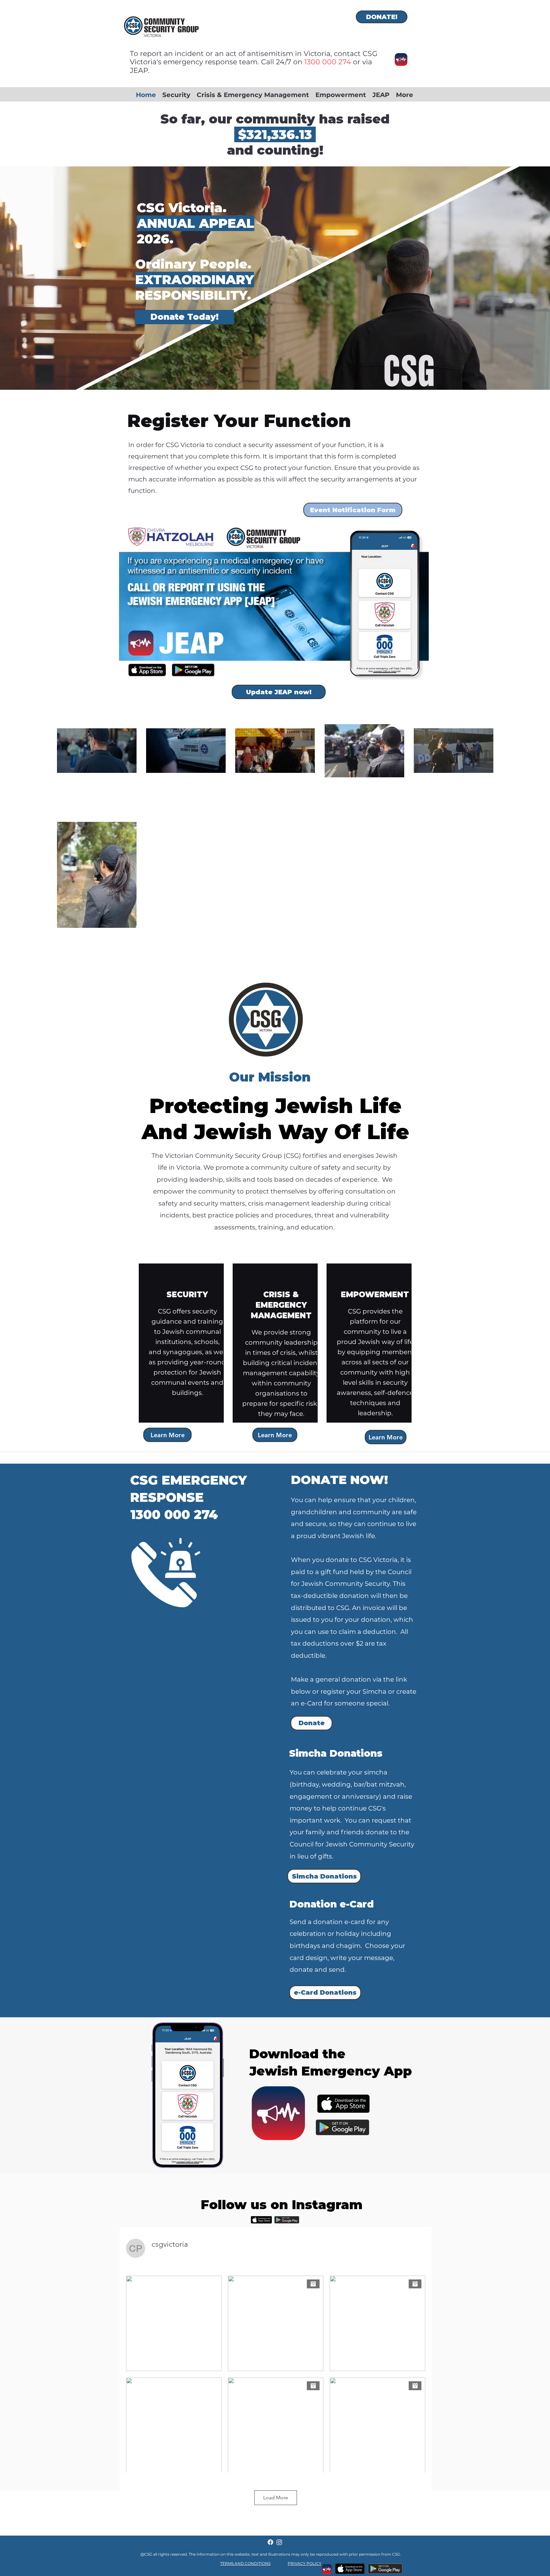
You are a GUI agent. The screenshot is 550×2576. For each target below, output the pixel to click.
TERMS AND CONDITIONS (245, 2563)
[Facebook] (270, 2542)
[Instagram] (279, 2542)
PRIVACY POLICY (305, 2563)
